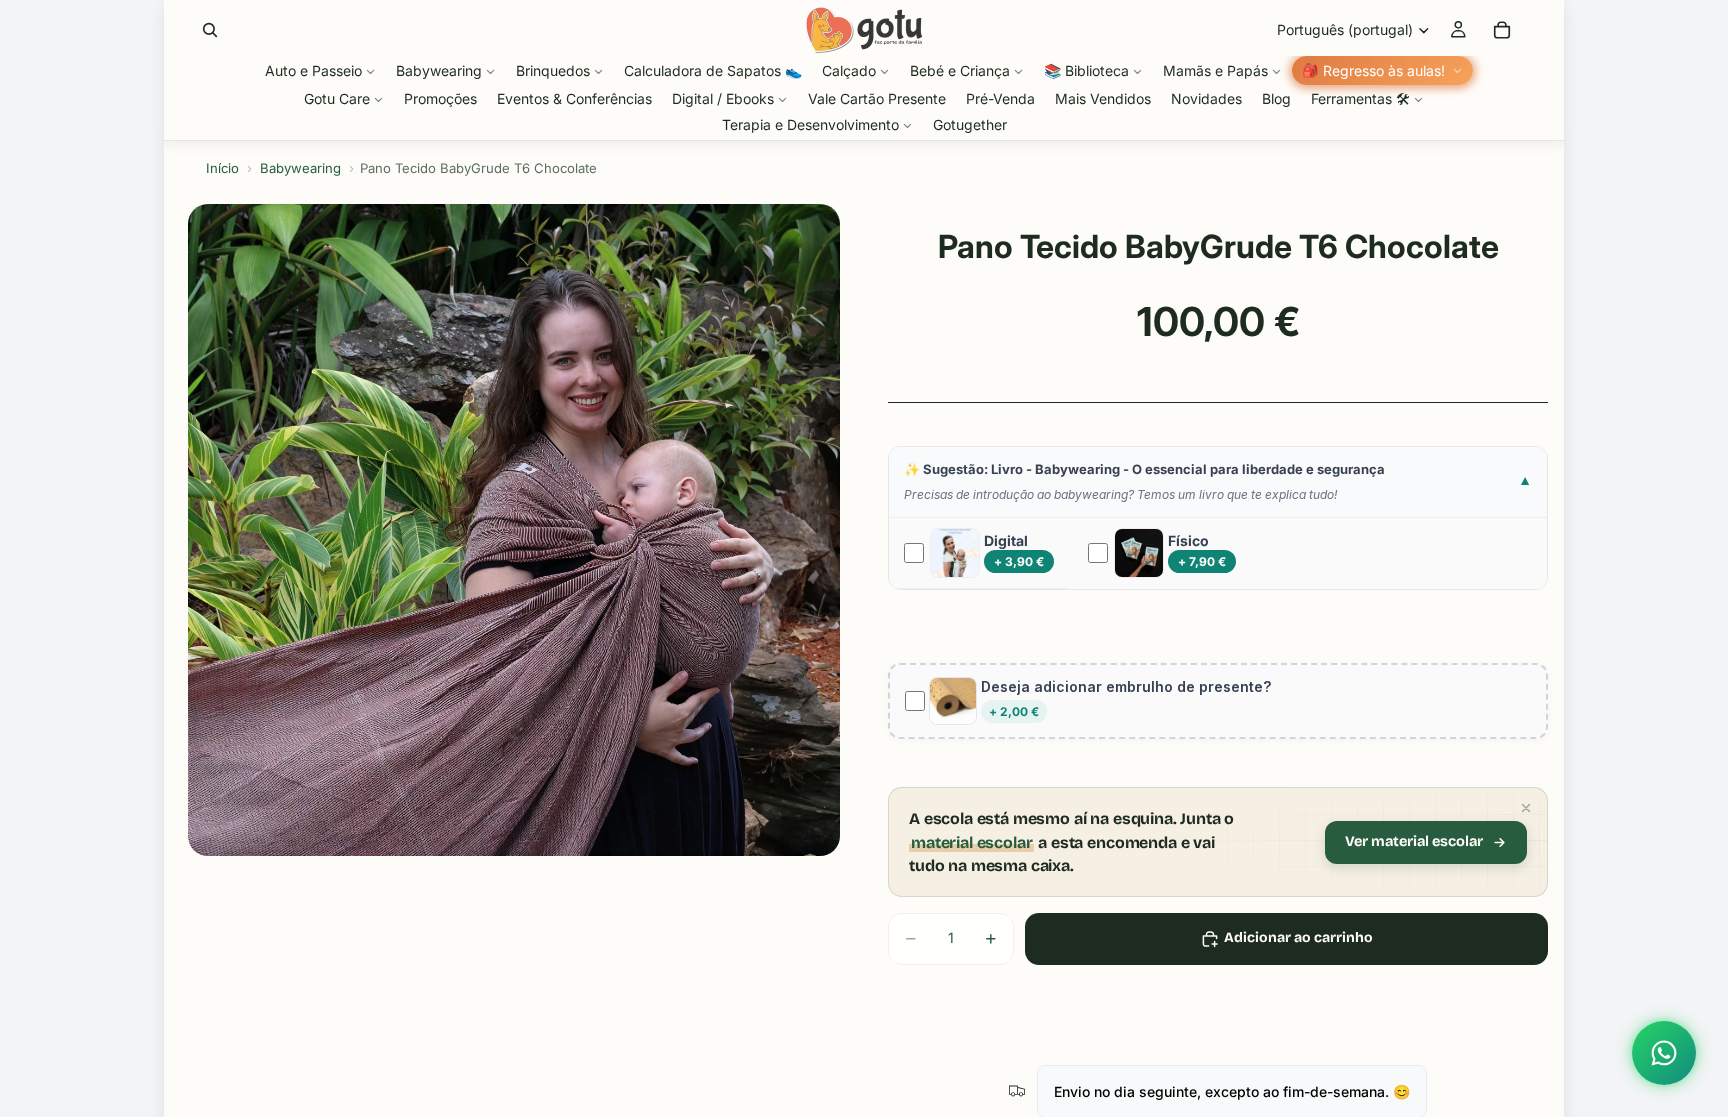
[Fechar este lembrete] (1526, 808)
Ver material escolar (1414, 841)
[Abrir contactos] (1664, 1053)
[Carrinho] (1502, 30)
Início (222, 168)
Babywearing (300, 168)
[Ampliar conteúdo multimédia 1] (514, 530)
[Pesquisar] (210, 30)
